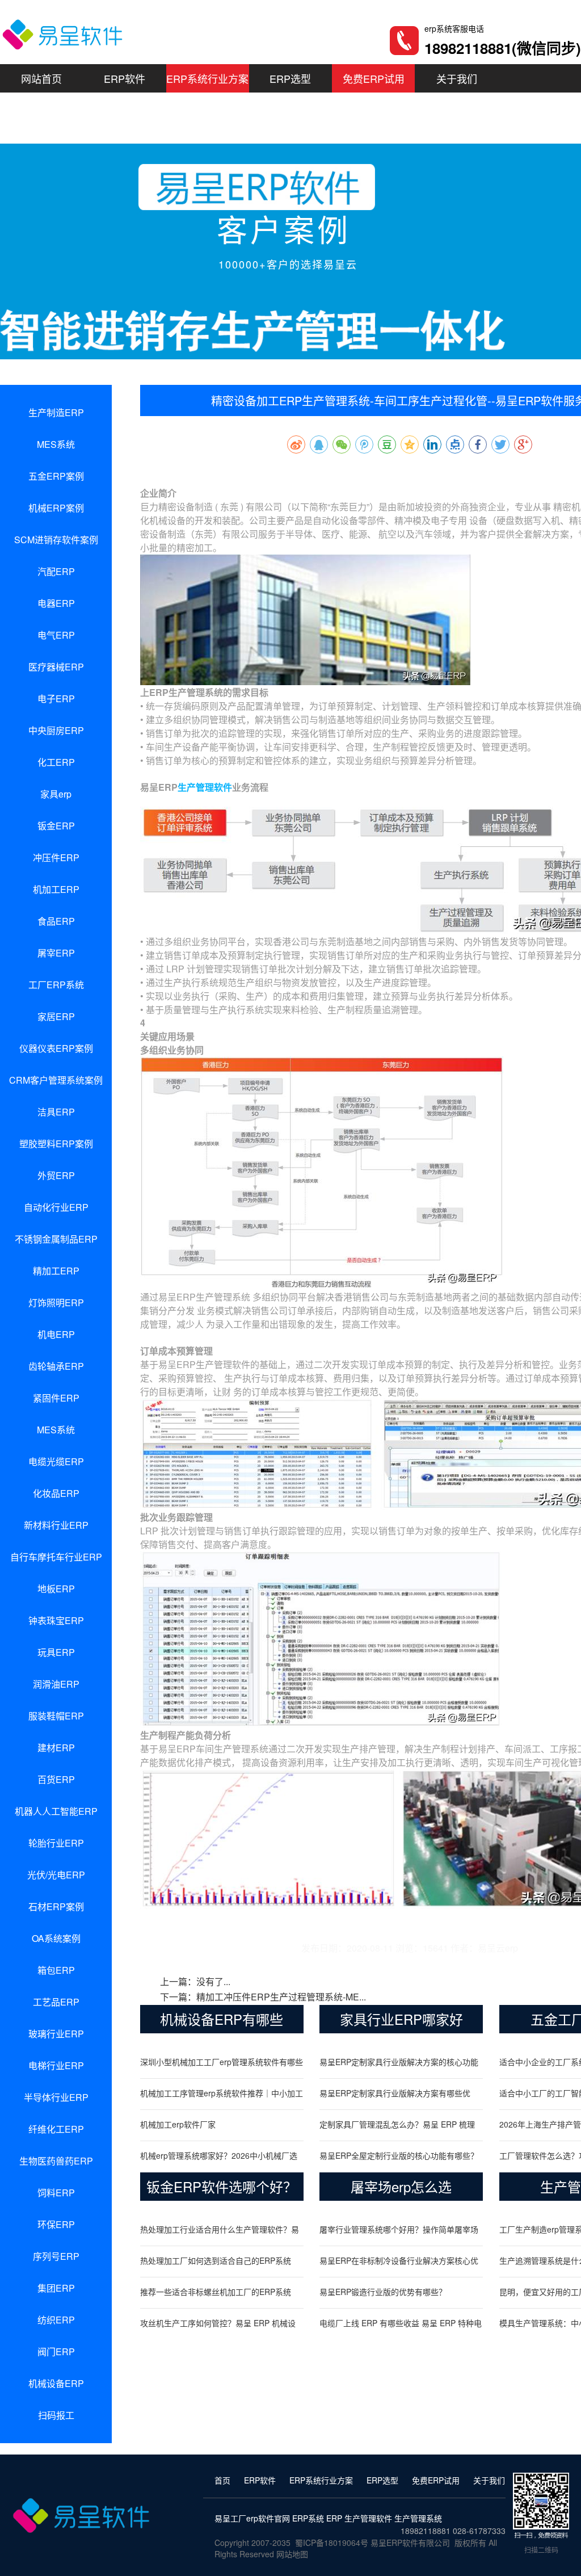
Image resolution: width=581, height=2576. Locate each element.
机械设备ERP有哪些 (222, 2019)
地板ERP (56, 1589)
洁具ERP (56, 1112)
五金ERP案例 (56, 476)
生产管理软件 (205, 787)
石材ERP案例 (56, 1906)
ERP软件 (125, 78)
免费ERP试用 (374, 78)
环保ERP (56, 2224)
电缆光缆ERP (56, 1461)
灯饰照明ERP (56, 1302)
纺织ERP (56, 2320)
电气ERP (56, 635)
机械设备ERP (56, 2383)
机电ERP (56, 1334)
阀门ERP (56, 2351)
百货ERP (56, 1779)
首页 (222, 2480)
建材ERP (56, 1748)
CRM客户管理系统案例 (56, 1080)
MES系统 (56, 444)
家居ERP (56, 1016)
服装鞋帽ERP (56, 1716)
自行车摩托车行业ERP (56, 1557)
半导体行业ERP (56, 2097)
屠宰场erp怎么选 (401, 2186)
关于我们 (457, 78)
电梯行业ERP (56, 2065)
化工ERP (56, 762)
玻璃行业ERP (56, 2034)
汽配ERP (56, 571)
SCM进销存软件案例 (56, 540)
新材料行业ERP (56, 1525)
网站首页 (41, 78)
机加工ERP (56, 889)
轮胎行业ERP (56, 1843)
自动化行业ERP (56, 1207)
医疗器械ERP (56, 667)
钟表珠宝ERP (56, 1620)
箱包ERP (56, 1970)
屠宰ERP (56, 953)
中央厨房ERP (56, 730)
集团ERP (56, 2288)
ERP (334, 2518)
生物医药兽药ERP (56, 2161)
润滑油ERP (56, 1684)
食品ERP (56, 921)
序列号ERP (56, 2256)
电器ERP (56, 603)
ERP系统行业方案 (207, 78)
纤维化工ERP (56, 2129)
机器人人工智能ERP (56, 1811)
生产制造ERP (56, 412)
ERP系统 (308, 2518)
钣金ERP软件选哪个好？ (222, 2186)
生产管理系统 (418, 2518)
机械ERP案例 (56, 508)
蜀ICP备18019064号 (332, 2543)
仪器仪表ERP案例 (56, 1048)
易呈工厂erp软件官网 (252, 2518)
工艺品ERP (56, 2002)
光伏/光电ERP (56, 1875)
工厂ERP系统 (56, 985)
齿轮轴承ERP (56, 1366)
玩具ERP (56, 1652)
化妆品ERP (56, 1493)
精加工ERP (56, 1271)
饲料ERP (56, 2193)
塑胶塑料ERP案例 (56, 1144)
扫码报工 (56, 2415)
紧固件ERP (56, 1398)
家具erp (56, 794)
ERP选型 (290, 78)
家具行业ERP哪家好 (401, 2019)
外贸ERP (56, 1175)
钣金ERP (56, 826)
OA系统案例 (56, 1938)
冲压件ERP (56, 857)
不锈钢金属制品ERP (56, 1239)
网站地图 (292, 2554)
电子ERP (56, 698)
